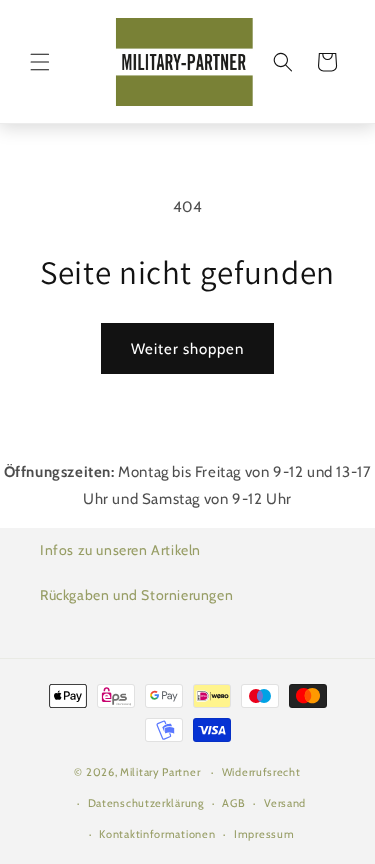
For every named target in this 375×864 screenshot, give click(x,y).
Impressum (264, 834)
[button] (40, 62)
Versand (285, 803)
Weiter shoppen (187, 349)
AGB (233, 803)
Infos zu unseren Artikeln (120, 550)
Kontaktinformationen (157, 834)
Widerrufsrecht (261, 772)
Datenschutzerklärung (146, 803)
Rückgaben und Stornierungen (136, 595)
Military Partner (160, 772)
